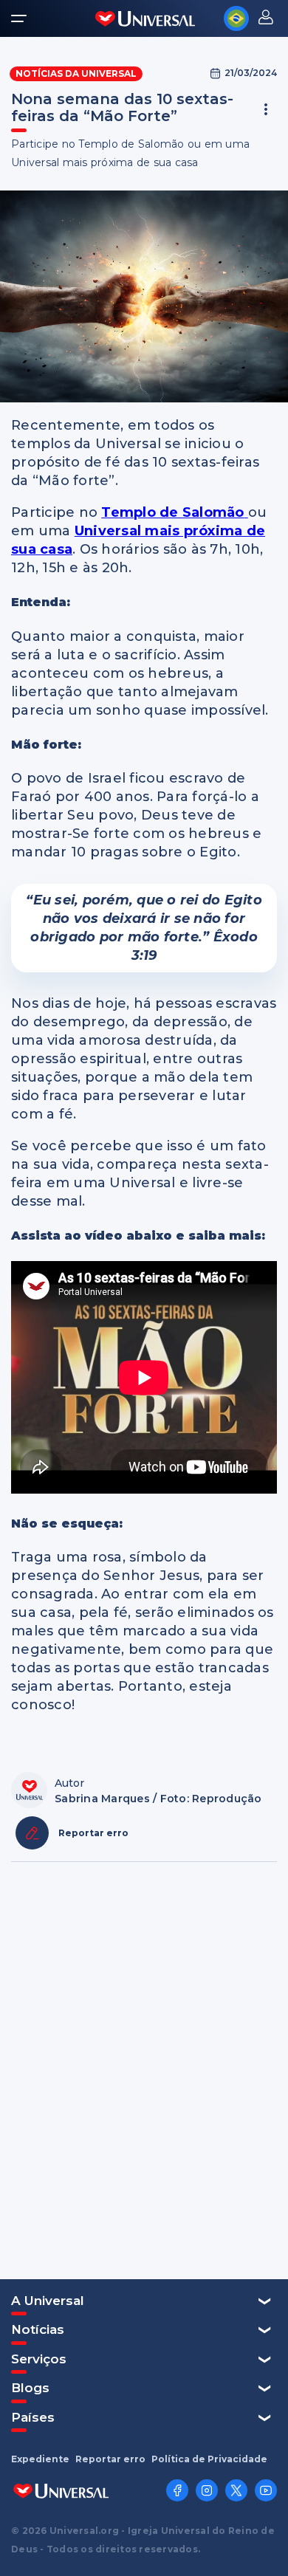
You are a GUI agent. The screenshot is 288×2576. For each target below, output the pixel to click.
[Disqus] (144, 2069)
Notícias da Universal (76, 73)
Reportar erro (110, 2459)
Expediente (40, 2459)
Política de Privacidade (209, 2459)
